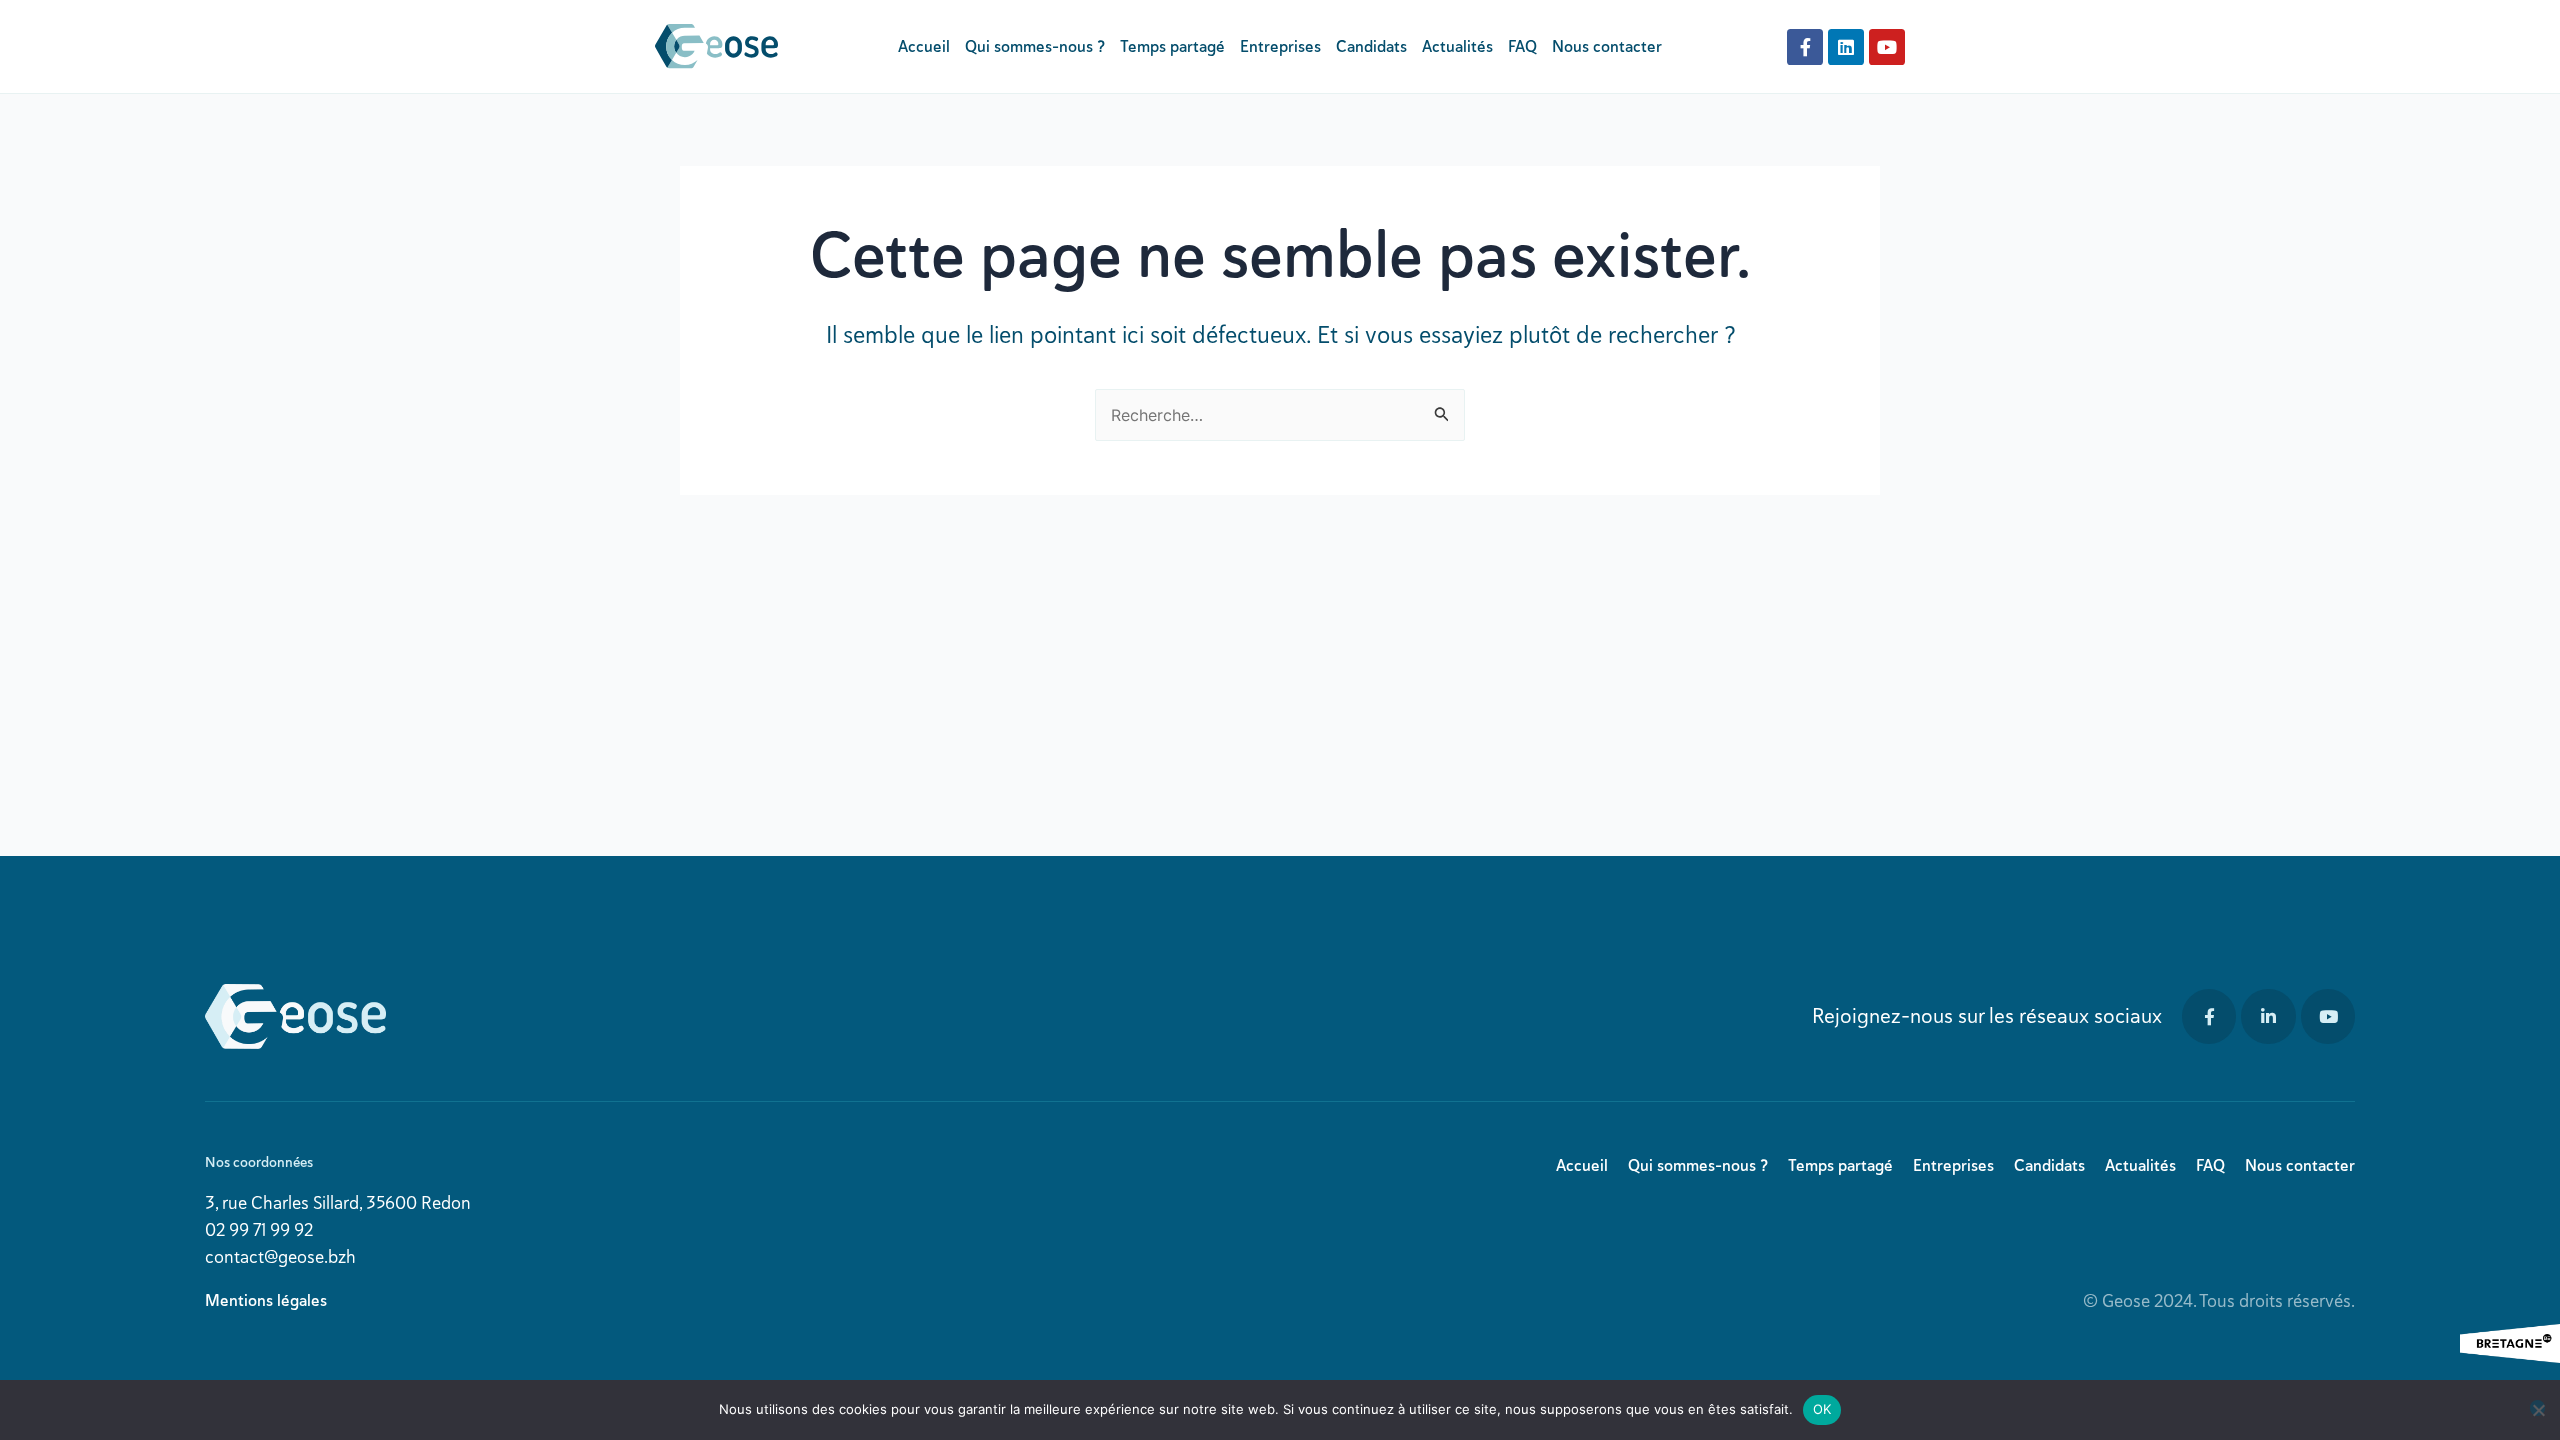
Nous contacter (1607, 46)
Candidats (1371, 46)
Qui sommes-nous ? (1035, 46)
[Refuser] (2537, 1408)
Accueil (924, 46)
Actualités (1457, 46)
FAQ (1522, 46)
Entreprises (1280, 46)
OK (1822, 1409)
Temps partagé (1172, 46)
